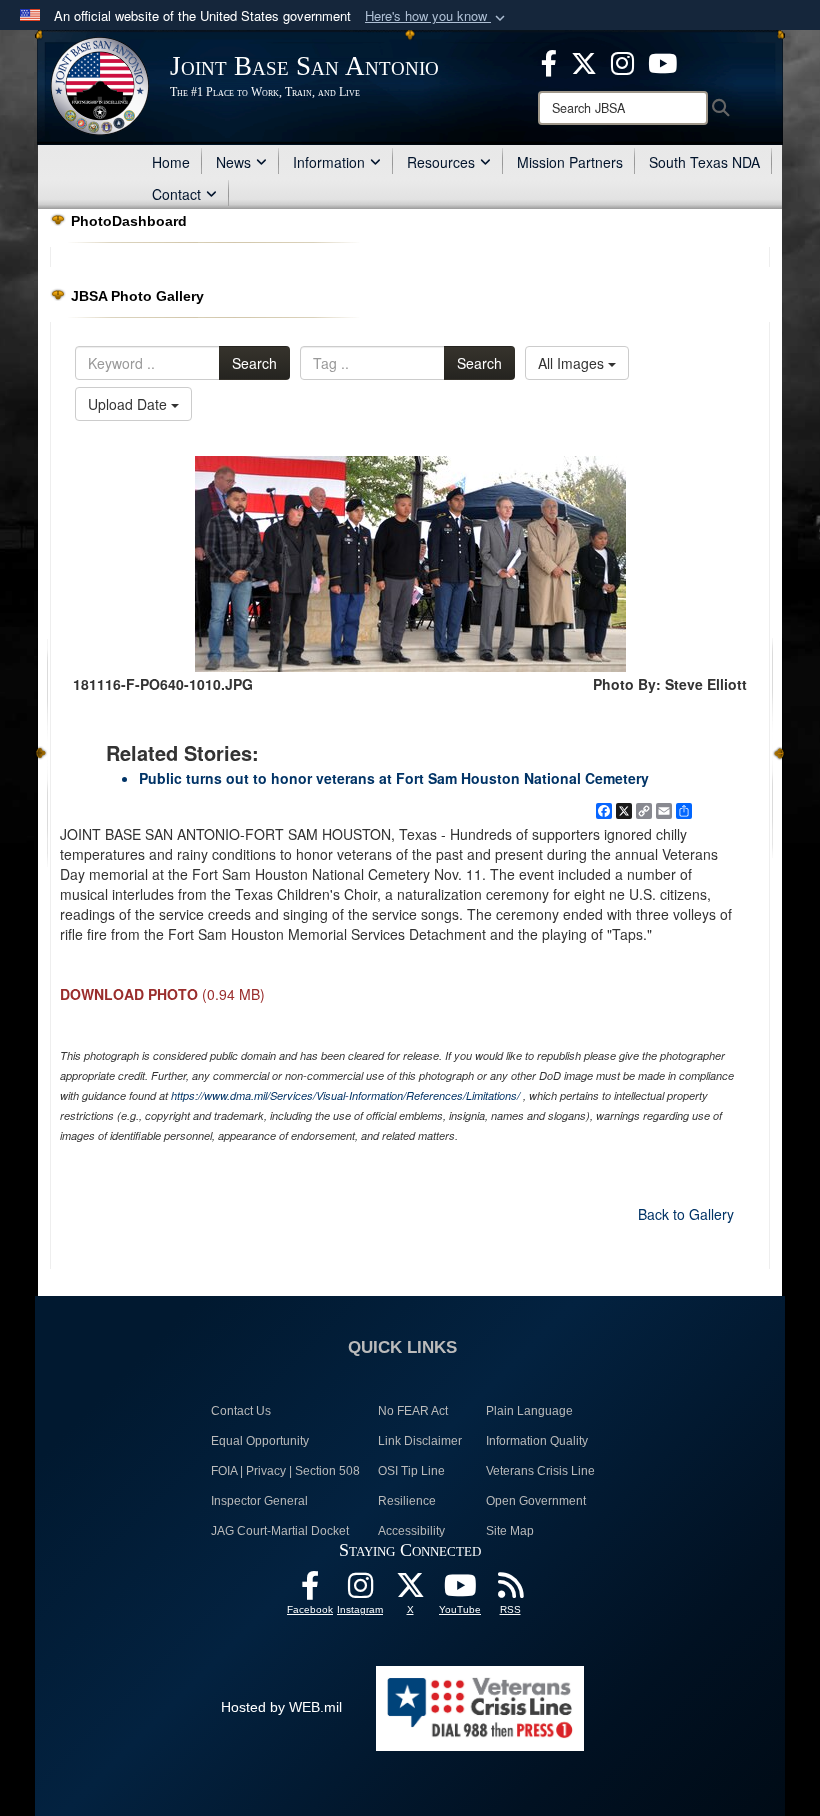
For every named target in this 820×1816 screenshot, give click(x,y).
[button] (437, 16)
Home (171, 162)
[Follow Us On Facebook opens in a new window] (310, 1591)
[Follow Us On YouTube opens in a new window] (460, 1591)
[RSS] (510, 1591)
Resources (441, 162)
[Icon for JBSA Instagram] (360, 1591)
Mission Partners (570, 162)
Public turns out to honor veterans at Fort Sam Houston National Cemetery (394, 778)
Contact (176, 194)
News (233, 162)
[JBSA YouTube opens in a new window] (662, 61)
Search (254, 363)
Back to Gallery (686, 1214)
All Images (573, 363)
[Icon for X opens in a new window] (584, 61)
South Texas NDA (704, 162)
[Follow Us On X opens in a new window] (410, 1591)
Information (329, 162)
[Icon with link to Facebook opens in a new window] (549, 61)
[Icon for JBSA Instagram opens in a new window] (622, 61)
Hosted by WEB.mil (281, 1707)
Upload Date (129, 404)
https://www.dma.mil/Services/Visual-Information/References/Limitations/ (345, 1095)
